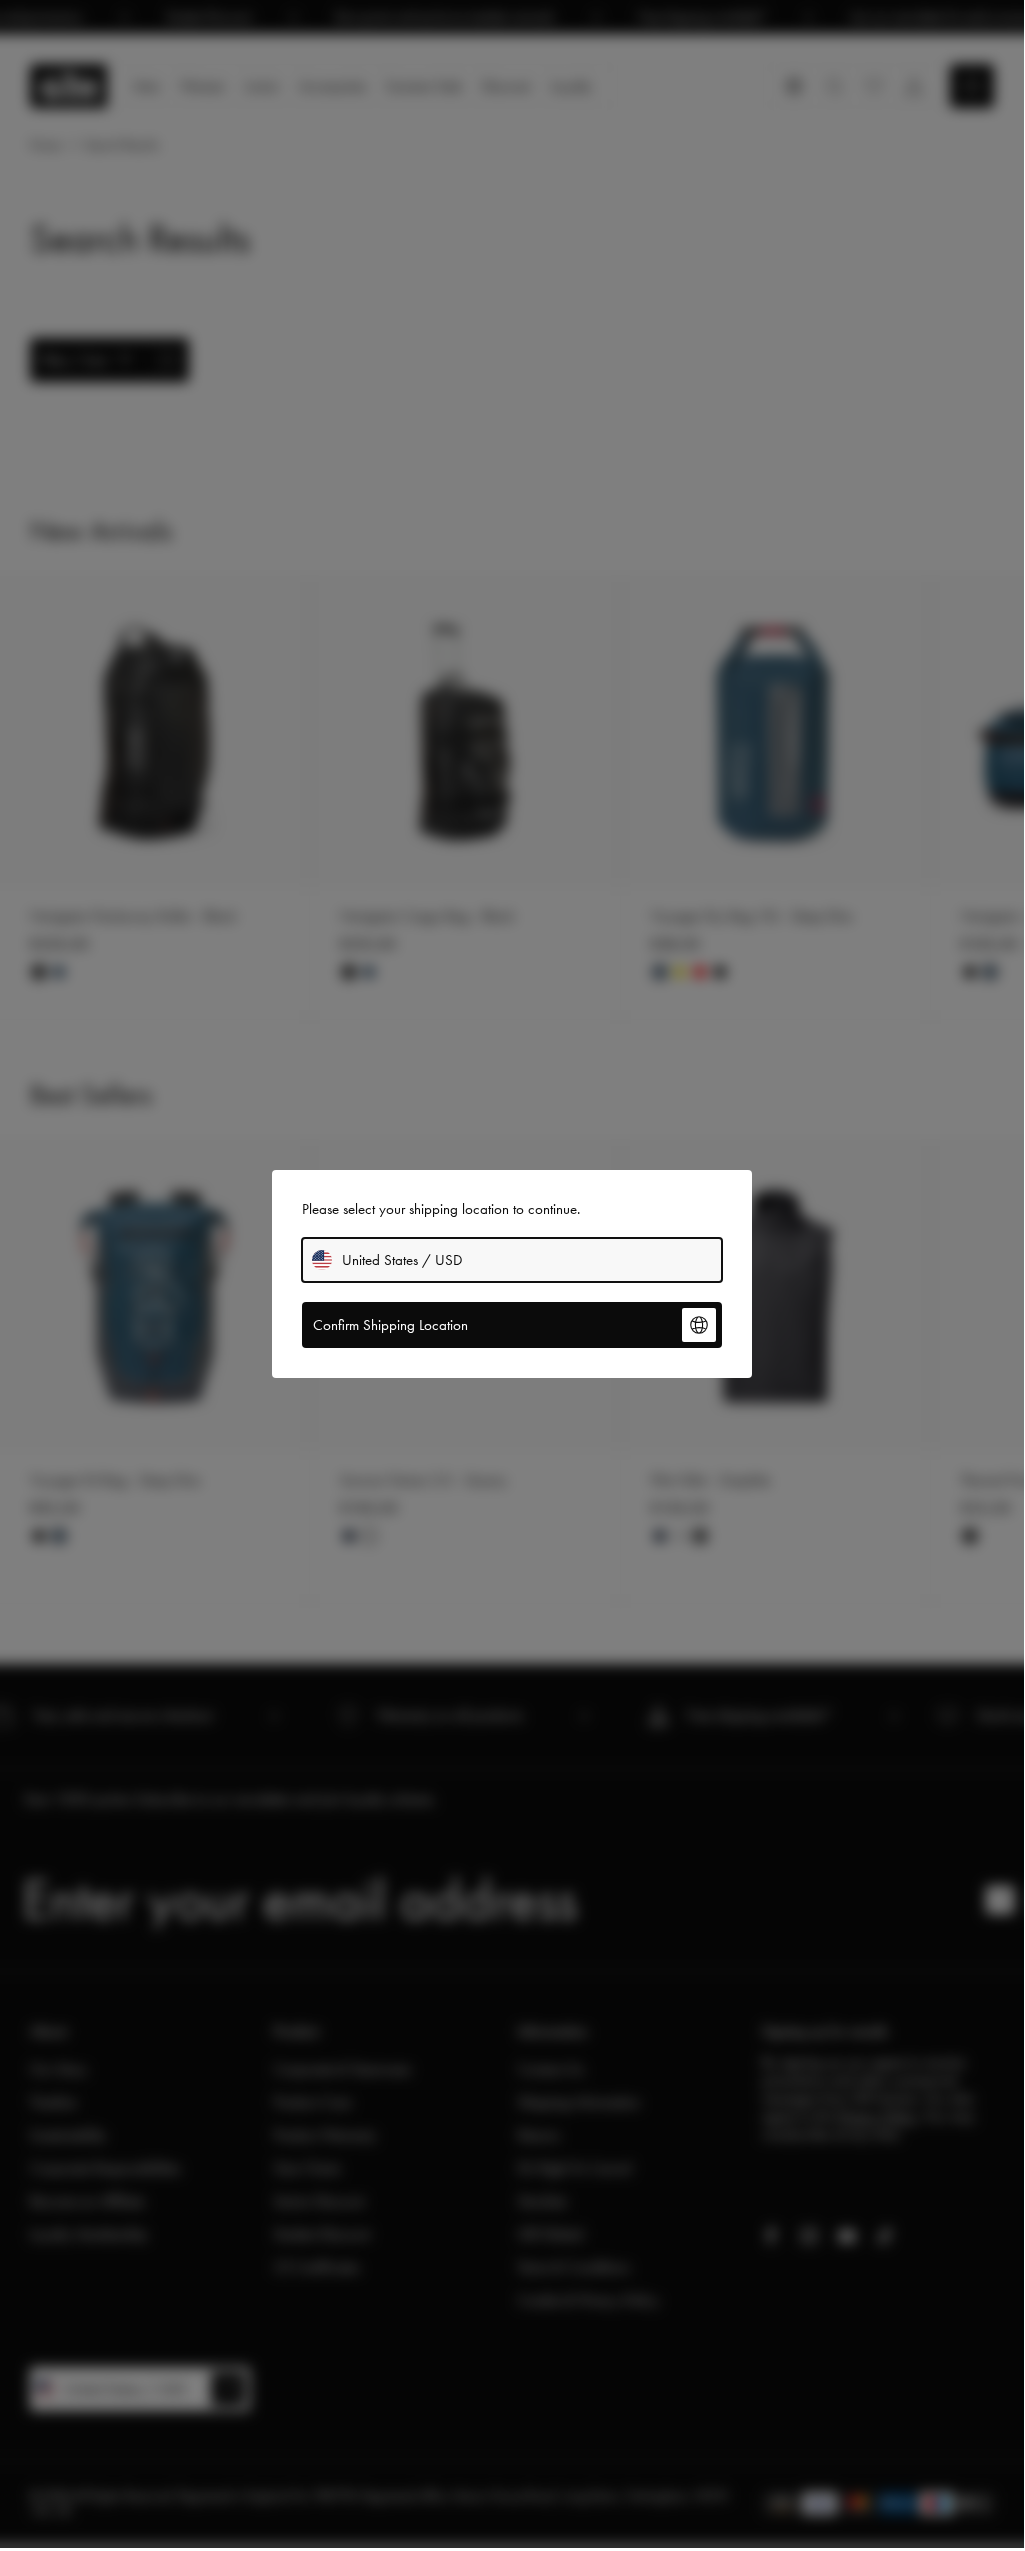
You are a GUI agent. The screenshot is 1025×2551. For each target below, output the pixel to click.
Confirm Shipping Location (390, 1325)
